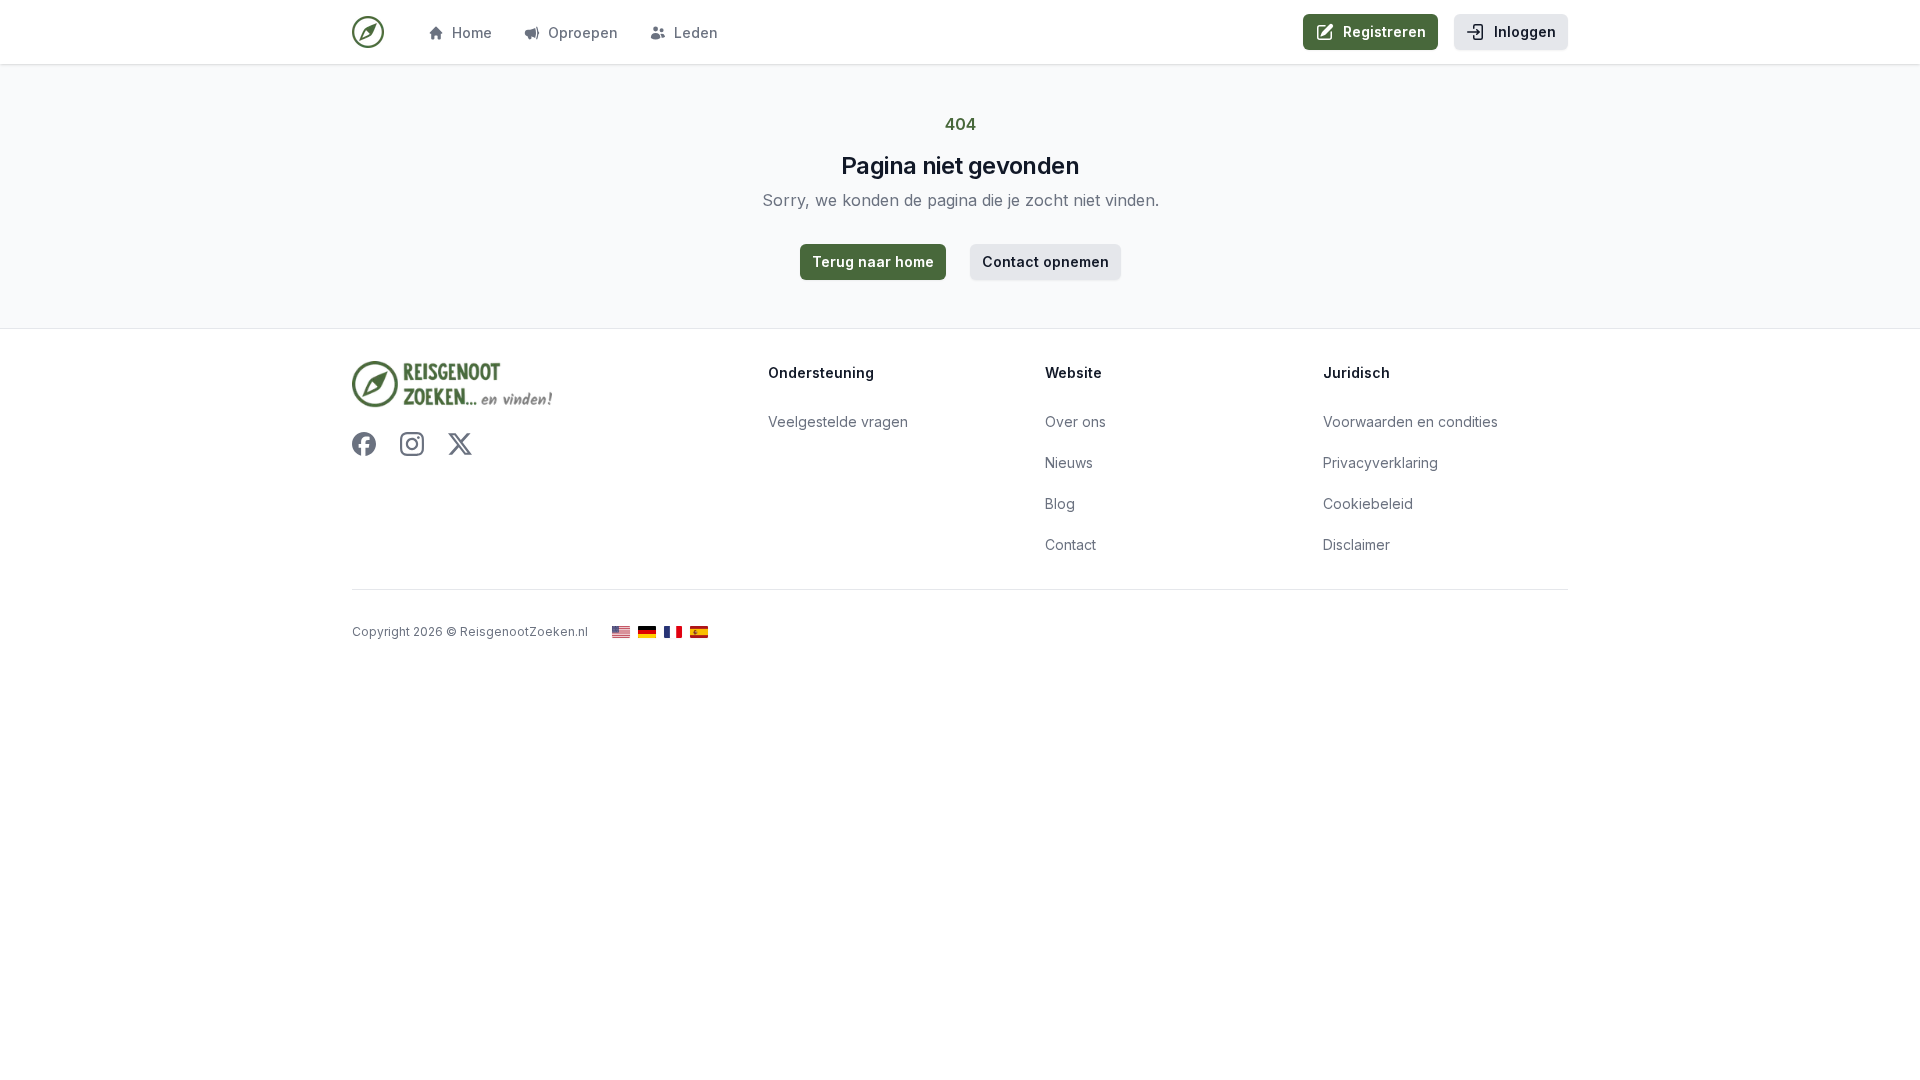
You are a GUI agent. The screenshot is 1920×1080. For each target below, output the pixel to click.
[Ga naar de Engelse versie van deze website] (621, 632)
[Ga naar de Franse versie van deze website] (673, 632)
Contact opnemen (1045, 261)
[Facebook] (364, 444)
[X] (460, 444)
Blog (1060, 503)
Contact (1070, 544)
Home (472, 32)
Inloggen (1525, 31)
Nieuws (1069, 462)
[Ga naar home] (368, 32)
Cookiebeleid (1368, 503)
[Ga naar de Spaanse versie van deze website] (699, 632)
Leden (696, 32)
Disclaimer (1356, 544)
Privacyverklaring (1380, 462)
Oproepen (583, 32)
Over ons (1075, 421)
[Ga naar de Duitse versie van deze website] (647, 632)
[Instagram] (412, 444)
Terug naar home (873, 261)
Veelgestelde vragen (838, 421)
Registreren (1384, 31)
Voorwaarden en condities (1410, 421)
